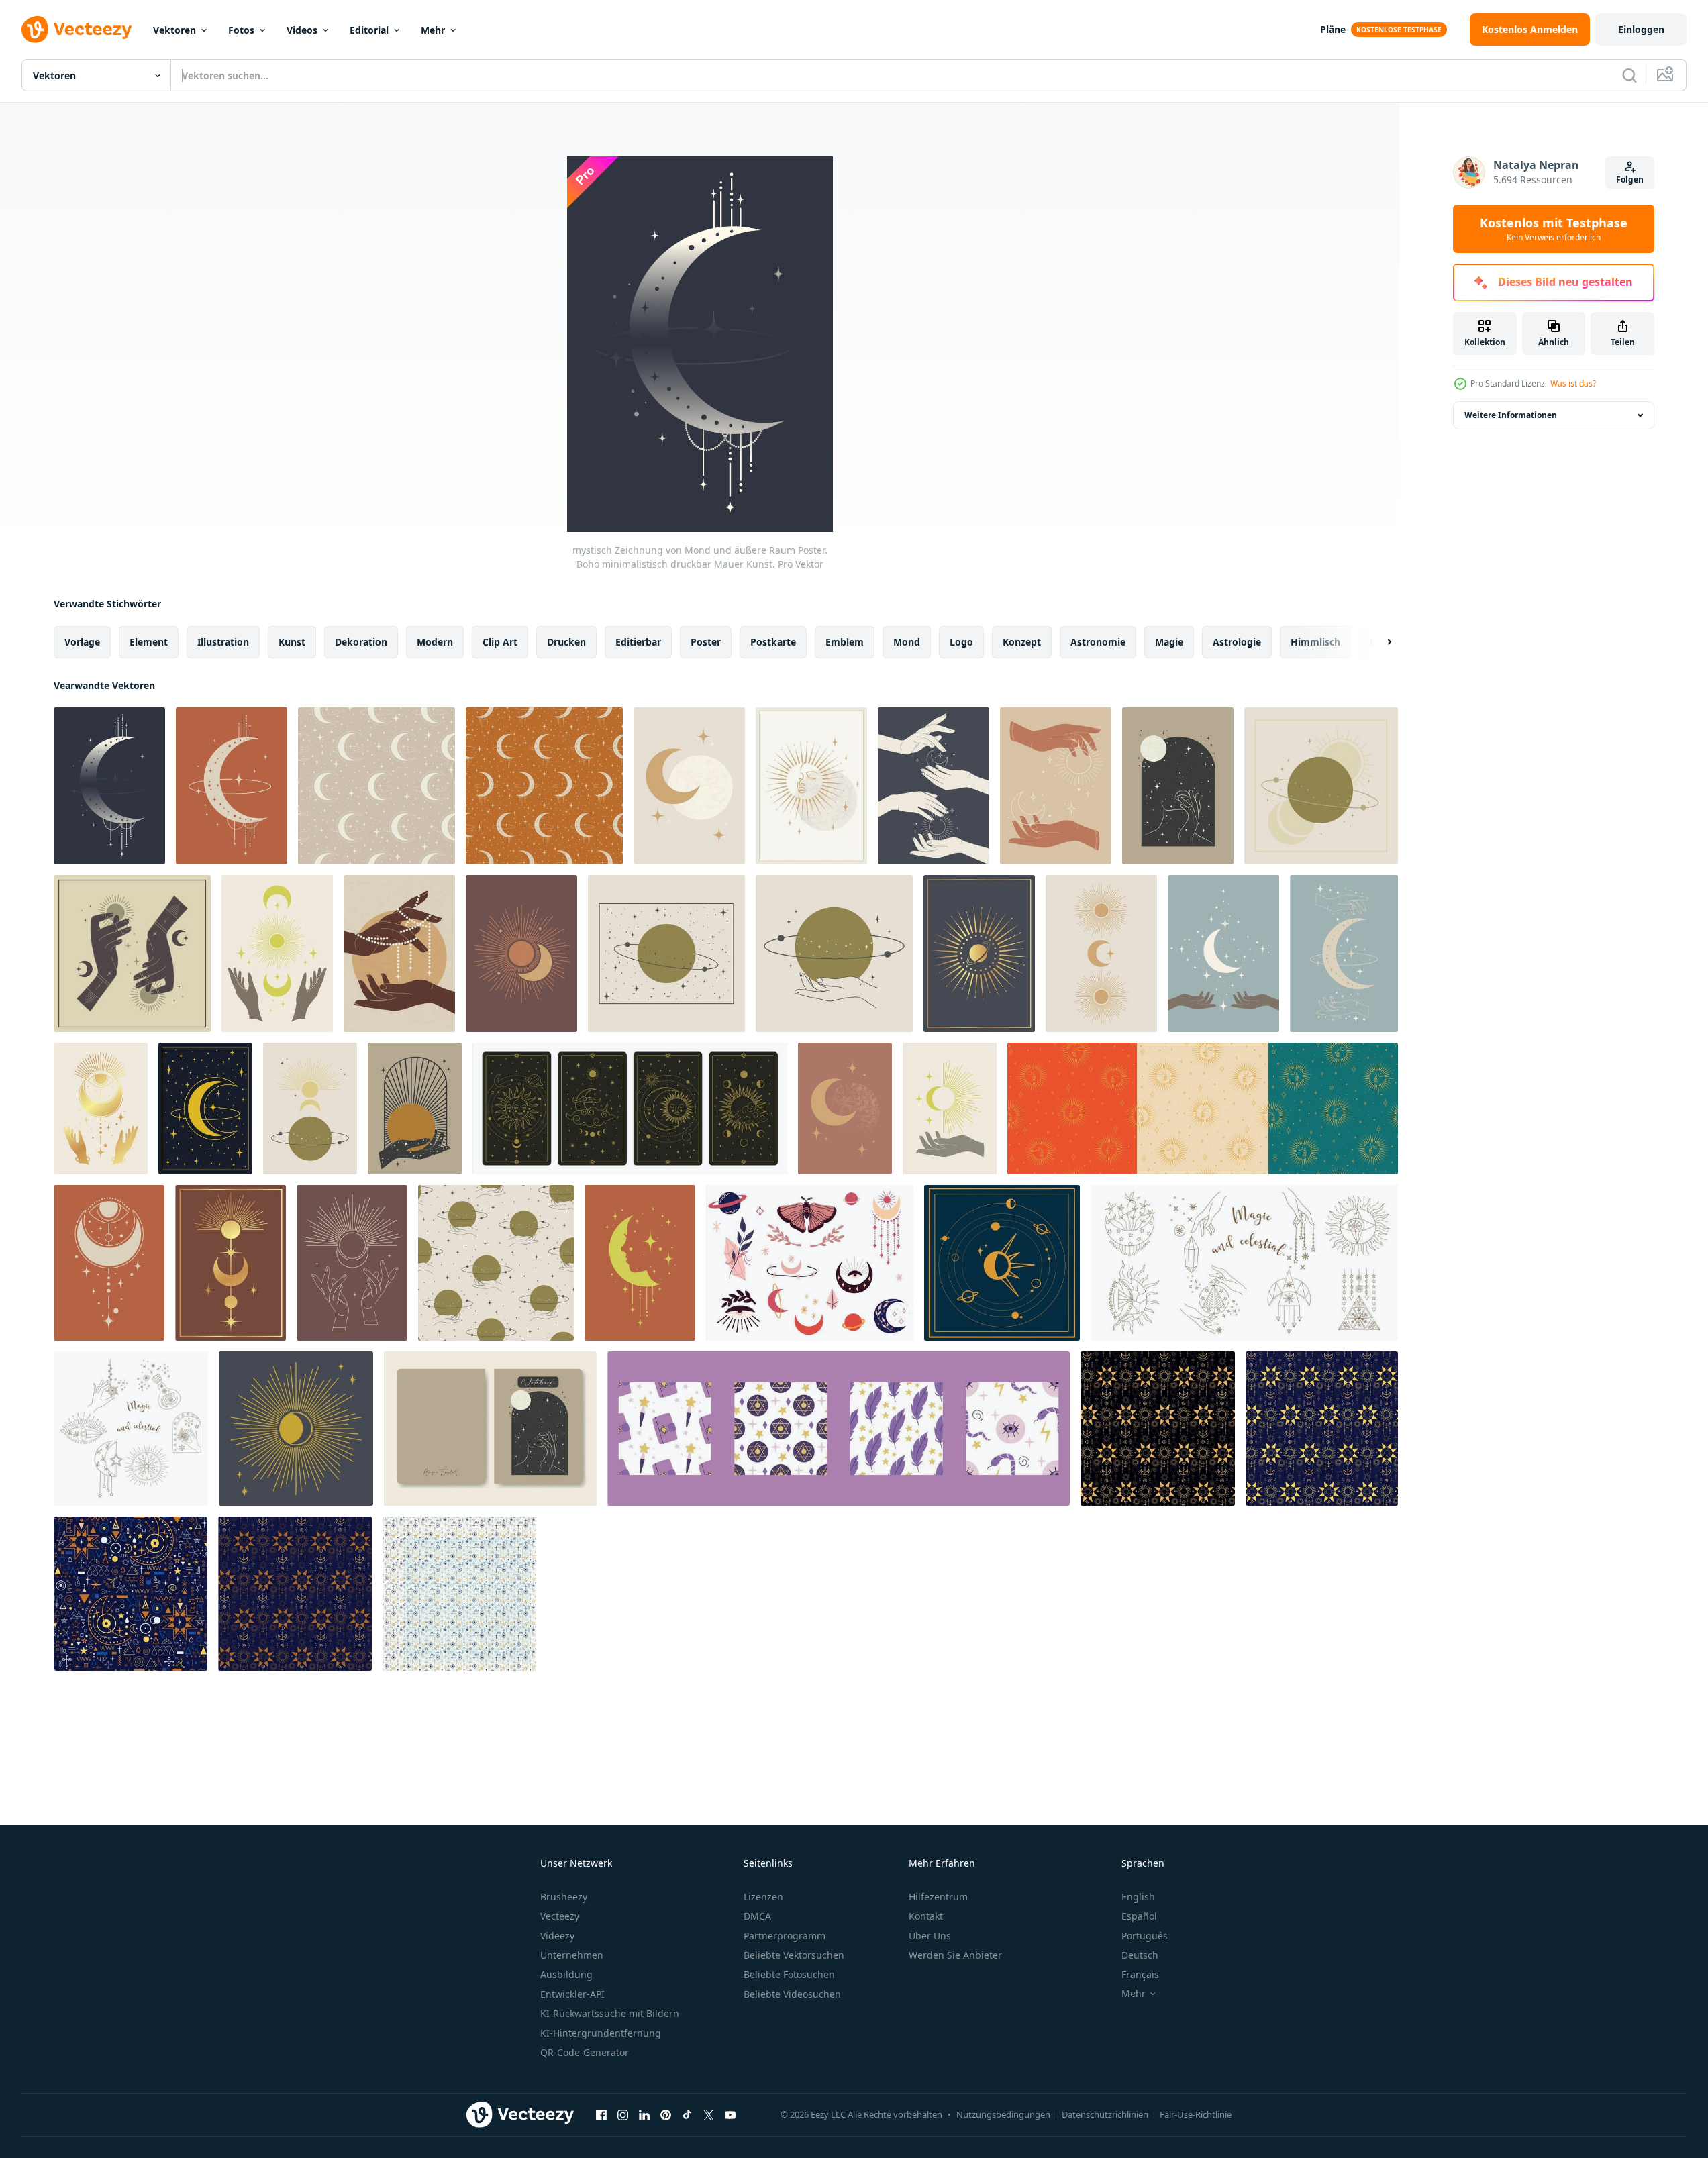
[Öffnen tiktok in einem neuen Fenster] (687, 2114)
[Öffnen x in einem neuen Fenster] (709, 2114)
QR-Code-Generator (585, 2052)
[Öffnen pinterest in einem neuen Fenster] (666, 2114)
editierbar (638, 642)
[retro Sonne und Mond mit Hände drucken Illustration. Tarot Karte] (277, 954)
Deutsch (1140, 1955)
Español (1139, 1916)
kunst (292, 642)
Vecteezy (560, 1916)
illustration (223, 642)
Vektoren (174, 30)
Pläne (1333, 29)
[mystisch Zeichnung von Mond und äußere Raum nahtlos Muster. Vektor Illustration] (376, 786)
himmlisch (1315, 642)
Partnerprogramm (785, 1936)
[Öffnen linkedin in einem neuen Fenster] (644, 2114)
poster (706, 642)
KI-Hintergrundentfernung (601, 2033)
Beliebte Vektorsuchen (794, 1955)
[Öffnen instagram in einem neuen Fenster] (623, 2114)
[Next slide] (1378, 642)
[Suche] (1629, 75)
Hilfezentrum (938, 1897)
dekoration (361, 642)
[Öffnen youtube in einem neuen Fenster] (730, 2114)
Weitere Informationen (1511, 415)
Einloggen (1641, 29)
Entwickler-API (572, 1994)
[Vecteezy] (77, 30)
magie (1169, 642)
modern (435, 642)
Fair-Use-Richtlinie (1196, 2114)
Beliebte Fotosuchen (789, 1974)
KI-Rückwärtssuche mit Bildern (610, 2013)
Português (1145, 1936)
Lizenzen (763, 1897)
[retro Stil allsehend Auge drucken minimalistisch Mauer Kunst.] (109, 1263)
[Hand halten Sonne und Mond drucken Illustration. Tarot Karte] (950, 1109)
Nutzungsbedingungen (1003, 2114)
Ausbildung (566, 1974)
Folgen (1630, 179)
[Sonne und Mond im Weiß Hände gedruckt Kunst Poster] (934, 786)
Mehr (433, 30)
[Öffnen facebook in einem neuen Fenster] (601, 2114)
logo (961, 642)
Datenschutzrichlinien (1105, 2114)
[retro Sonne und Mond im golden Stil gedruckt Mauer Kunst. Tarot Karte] (231, 1263)
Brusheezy (564, 1897)
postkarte (773, 642)
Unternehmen (572, 1955)
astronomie (1098, 642)
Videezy (557, 1936)
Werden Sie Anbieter (955, 1955)
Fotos (241, 30)
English (1138, 1897)
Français (1140, 1974)
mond (907, 642)
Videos (302, 30)
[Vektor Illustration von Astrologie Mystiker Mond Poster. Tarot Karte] (1344, 954)
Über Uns (930, 1936)
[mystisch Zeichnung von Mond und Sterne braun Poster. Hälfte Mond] (845, 1109)
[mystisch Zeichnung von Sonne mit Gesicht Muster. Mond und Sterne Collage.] (1203, 1109)
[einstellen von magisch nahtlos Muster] (839, 1429)
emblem (845, 642)
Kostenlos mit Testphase (1554, 229)
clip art (500, 642)
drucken (566, 642)
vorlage (82, 642)
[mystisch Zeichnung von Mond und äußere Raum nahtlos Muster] (544, 786)
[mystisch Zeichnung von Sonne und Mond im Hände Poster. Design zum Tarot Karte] (1056, 786)
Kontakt (926, 1916)
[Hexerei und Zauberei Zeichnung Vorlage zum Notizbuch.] (490, 1429)
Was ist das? (1573, 383)
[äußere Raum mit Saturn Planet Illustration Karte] (1321, 786)
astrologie (1237, 642)
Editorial (369, 30)
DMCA (757, 1916)
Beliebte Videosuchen (792, 1994)
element (149, 642)
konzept (1022, 642)
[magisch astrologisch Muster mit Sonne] (295, 1594)
